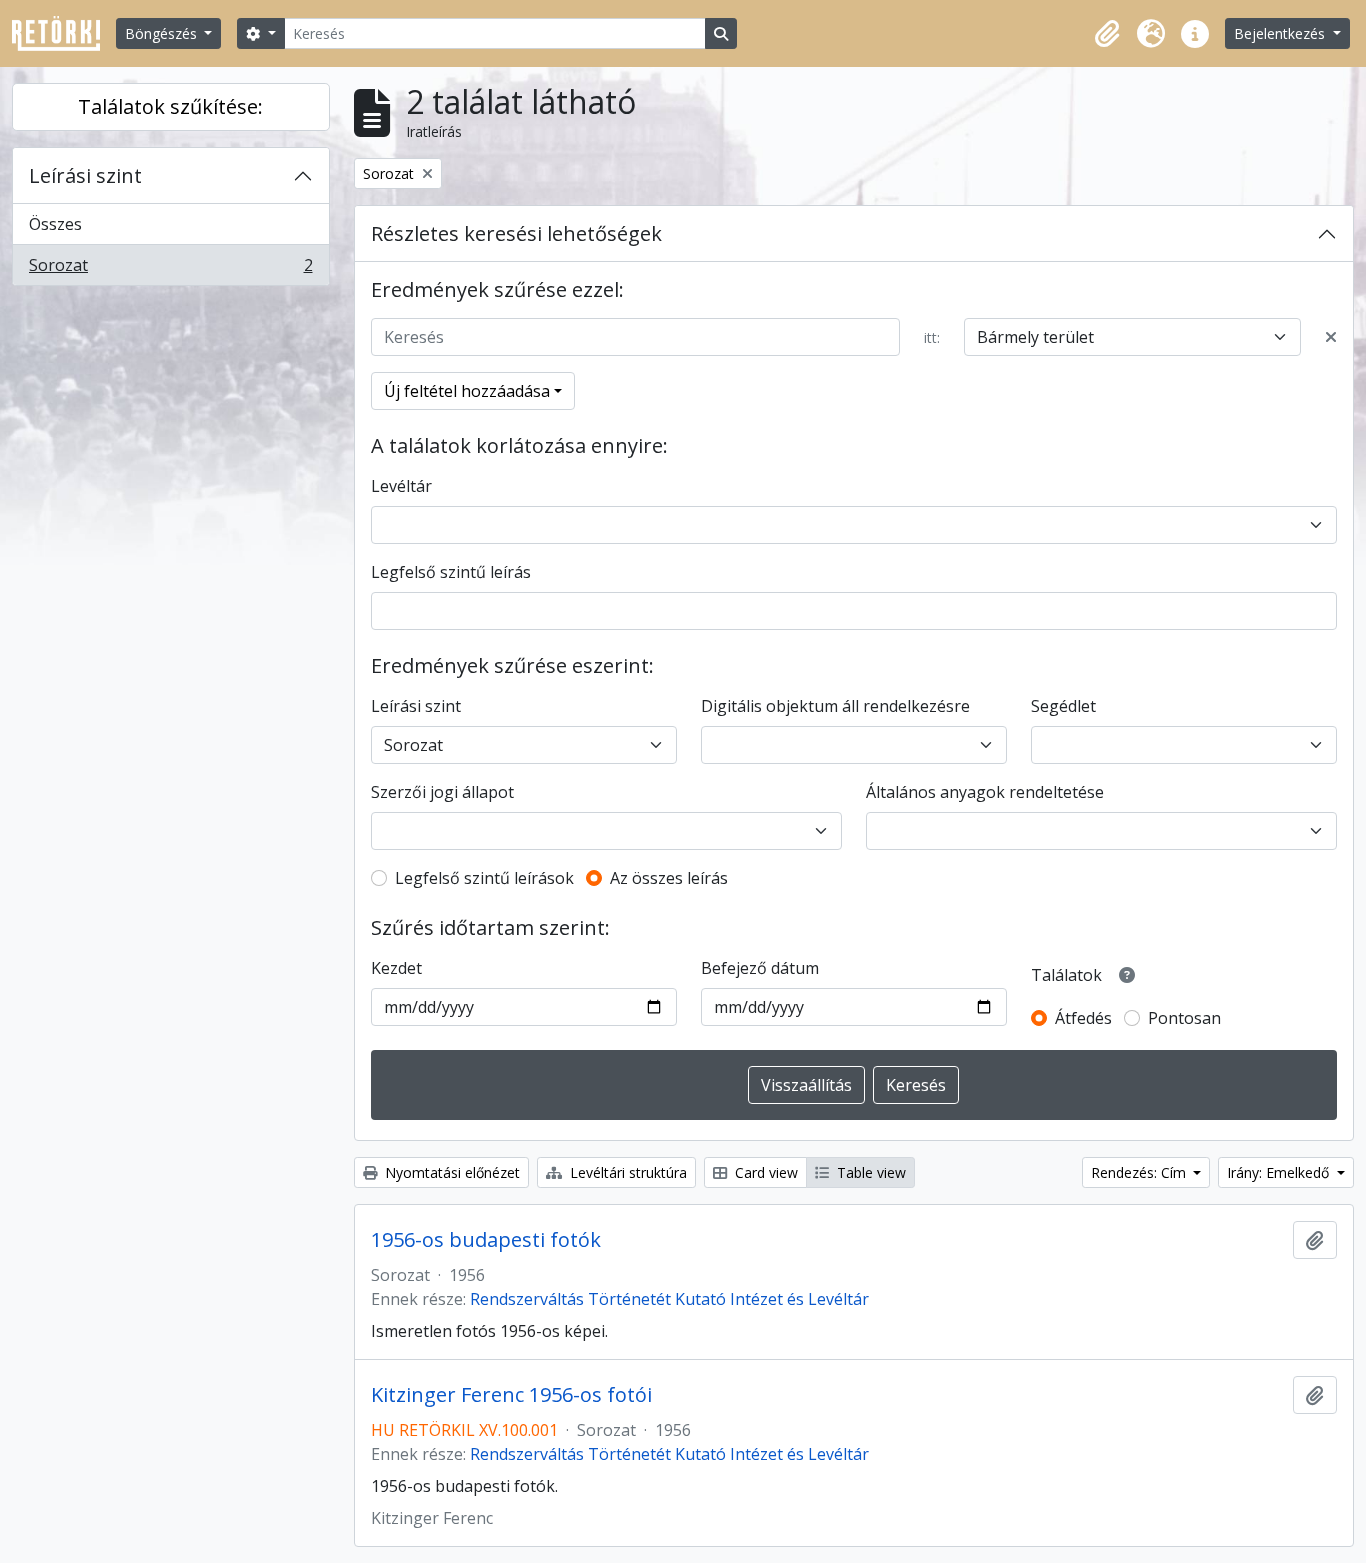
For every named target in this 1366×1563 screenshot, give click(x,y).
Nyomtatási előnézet (450, 1172)
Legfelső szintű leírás (451, 572)
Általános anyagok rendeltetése (985, 792)
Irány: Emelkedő (1280, 1172)
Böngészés (163, 33)
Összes (55, 224)
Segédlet (1063, 706)
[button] (1107, 34)
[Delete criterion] (1331, 337)
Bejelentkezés (1281, 33)
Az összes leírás (669, 878)
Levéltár (401, 486)
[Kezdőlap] (64, 33)
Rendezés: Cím (1140, 1172)
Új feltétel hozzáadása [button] (467, 391)
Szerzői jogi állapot (442, 792)
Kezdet (396, 968)
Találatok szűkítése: (170, 106)
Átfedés (1083, 1018)
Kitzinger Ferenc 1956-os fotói (511, 1395)
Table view (869, 1172)
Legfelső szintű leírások (484, 878)
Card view (764, 1172)
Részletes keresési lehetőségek (516, 233)
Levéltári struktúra (626, 1172)
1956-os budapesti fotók (486, 1240)
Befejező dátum (760, 968)
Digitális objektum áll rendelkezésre (835, 706)
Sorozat (170, 269)
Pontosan (1184, 1018)
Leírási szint (85, 175)
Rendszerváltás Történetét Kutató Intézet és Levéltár (669, 1299)
